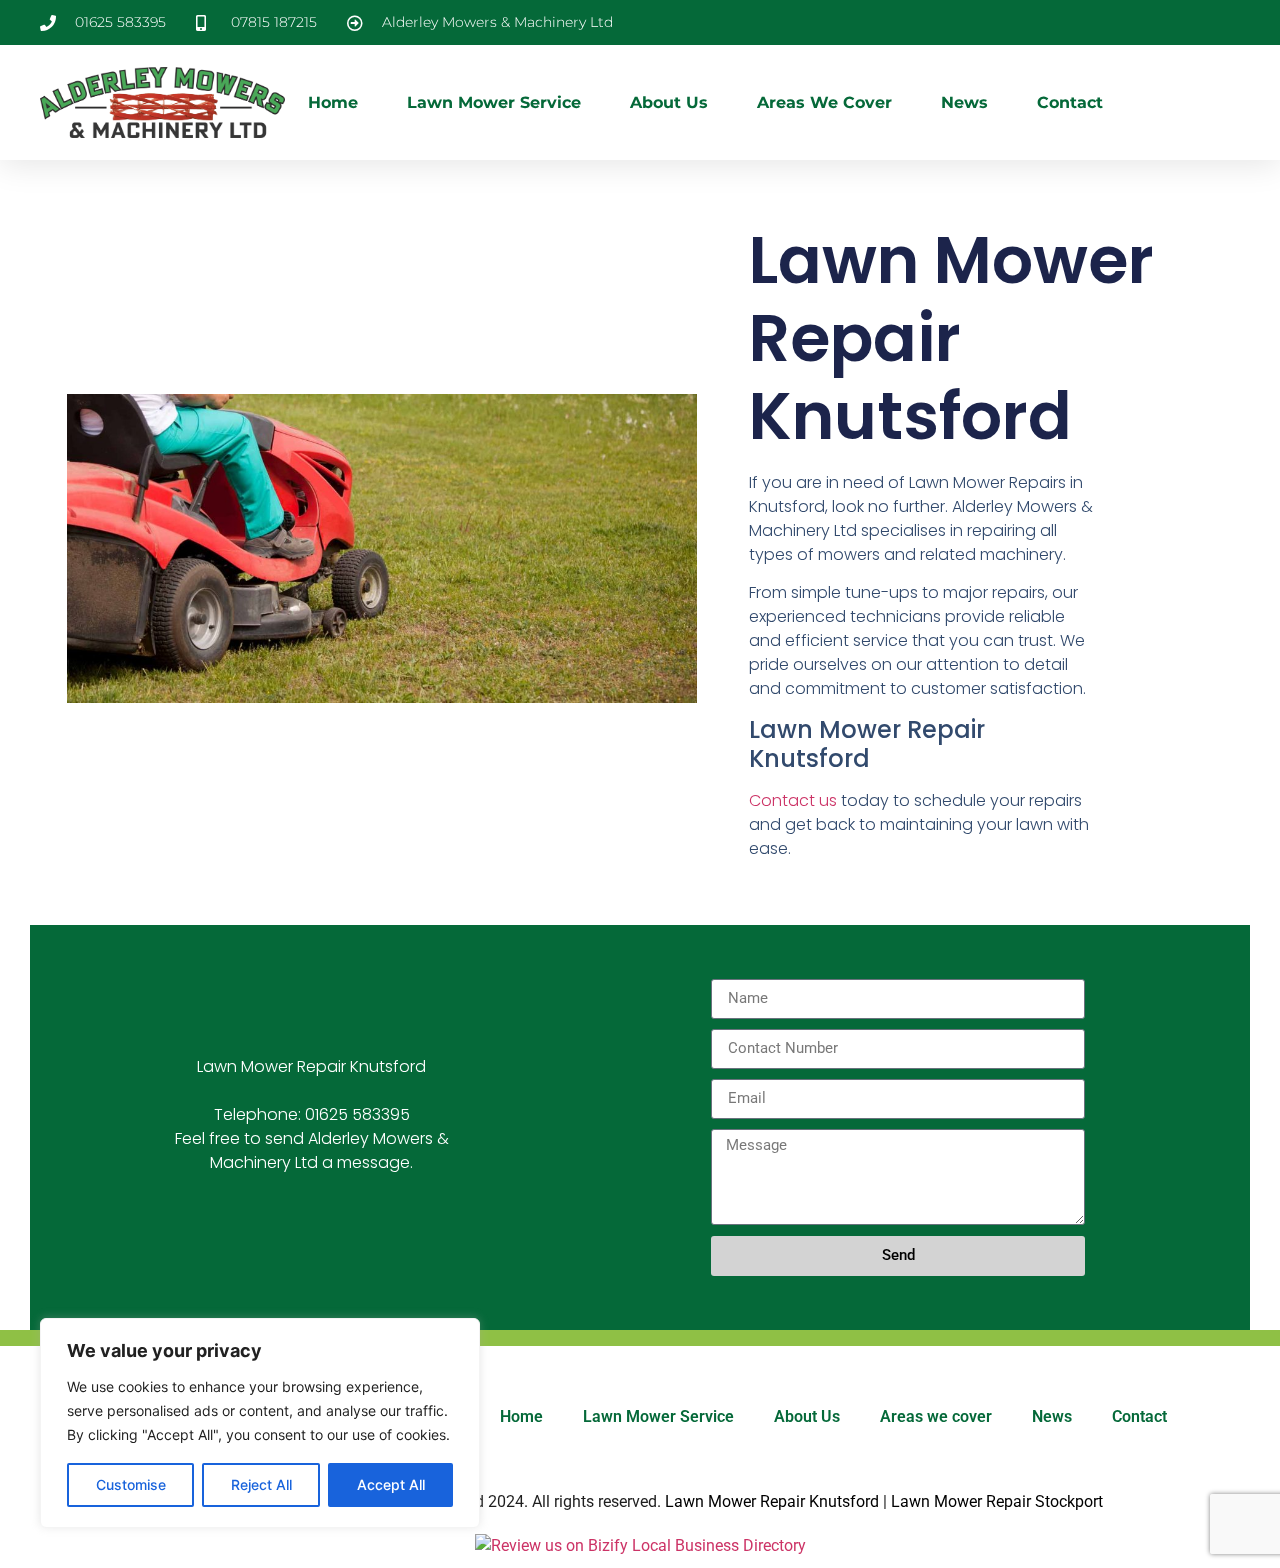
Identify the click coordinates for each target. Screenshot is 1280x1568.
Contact (1070, 102)
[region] (260, 1423)
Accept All (391, 1484)
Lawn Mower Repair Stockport (997, 1501)
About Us (669, 102)
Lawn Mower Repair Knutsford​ (772, 1501)
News (964, 102)
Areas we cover (824, 102)
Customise (131, 1484)
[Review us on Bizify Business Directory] (640, 1545)
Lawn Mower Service (494, 102)
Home (333, 102)
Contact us (793, 800)
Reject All (261, 1484)
